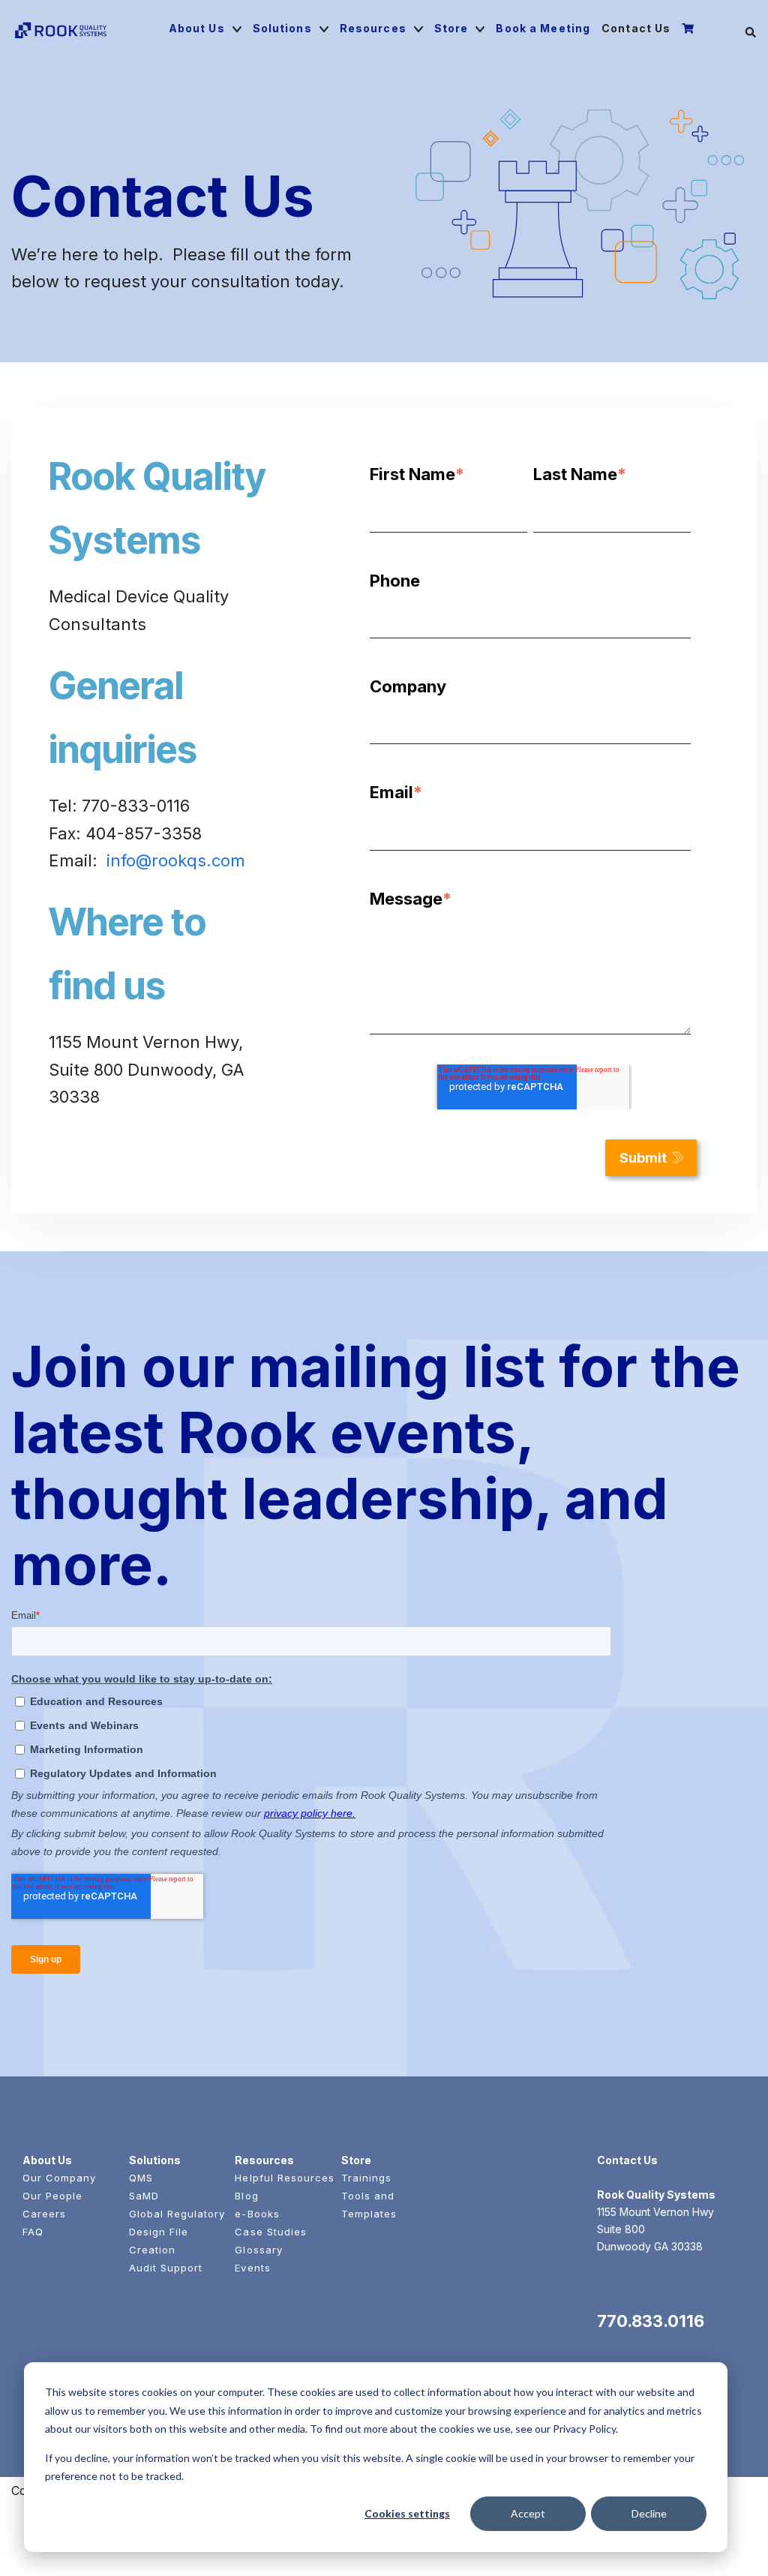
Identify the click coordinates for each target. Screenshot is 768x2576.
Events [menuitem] (252, 2268)
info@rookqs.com (176, 860)
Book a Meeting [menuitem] (543, 28)
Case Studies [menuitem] (270, 2232)
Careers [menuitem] (44, 2214)
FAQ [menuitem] (33, 2232)
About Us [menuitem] (197, 28)
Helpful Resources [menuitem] (285, 2178)
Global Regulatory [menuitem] (177, 2214)
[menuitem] (690, 29)
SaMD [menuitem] (144, 2196)
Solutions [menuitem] (282, 28)
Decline (649, 2513)
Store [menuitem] (451, 28)
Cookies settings (407, 2513)
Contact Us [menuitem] (636, 28)
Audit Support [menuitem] (166, 2268)
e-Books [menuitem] (257, 2214)
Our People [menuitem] (52, 2196)
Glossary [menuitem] (258, 2250)
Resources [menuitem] (373, 28)
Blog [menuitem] (246, 2196)
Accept (528, 2513)
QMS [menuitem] (141, 2178)
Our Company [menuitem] (59, 2178)
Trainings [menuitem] (366, 2178)
